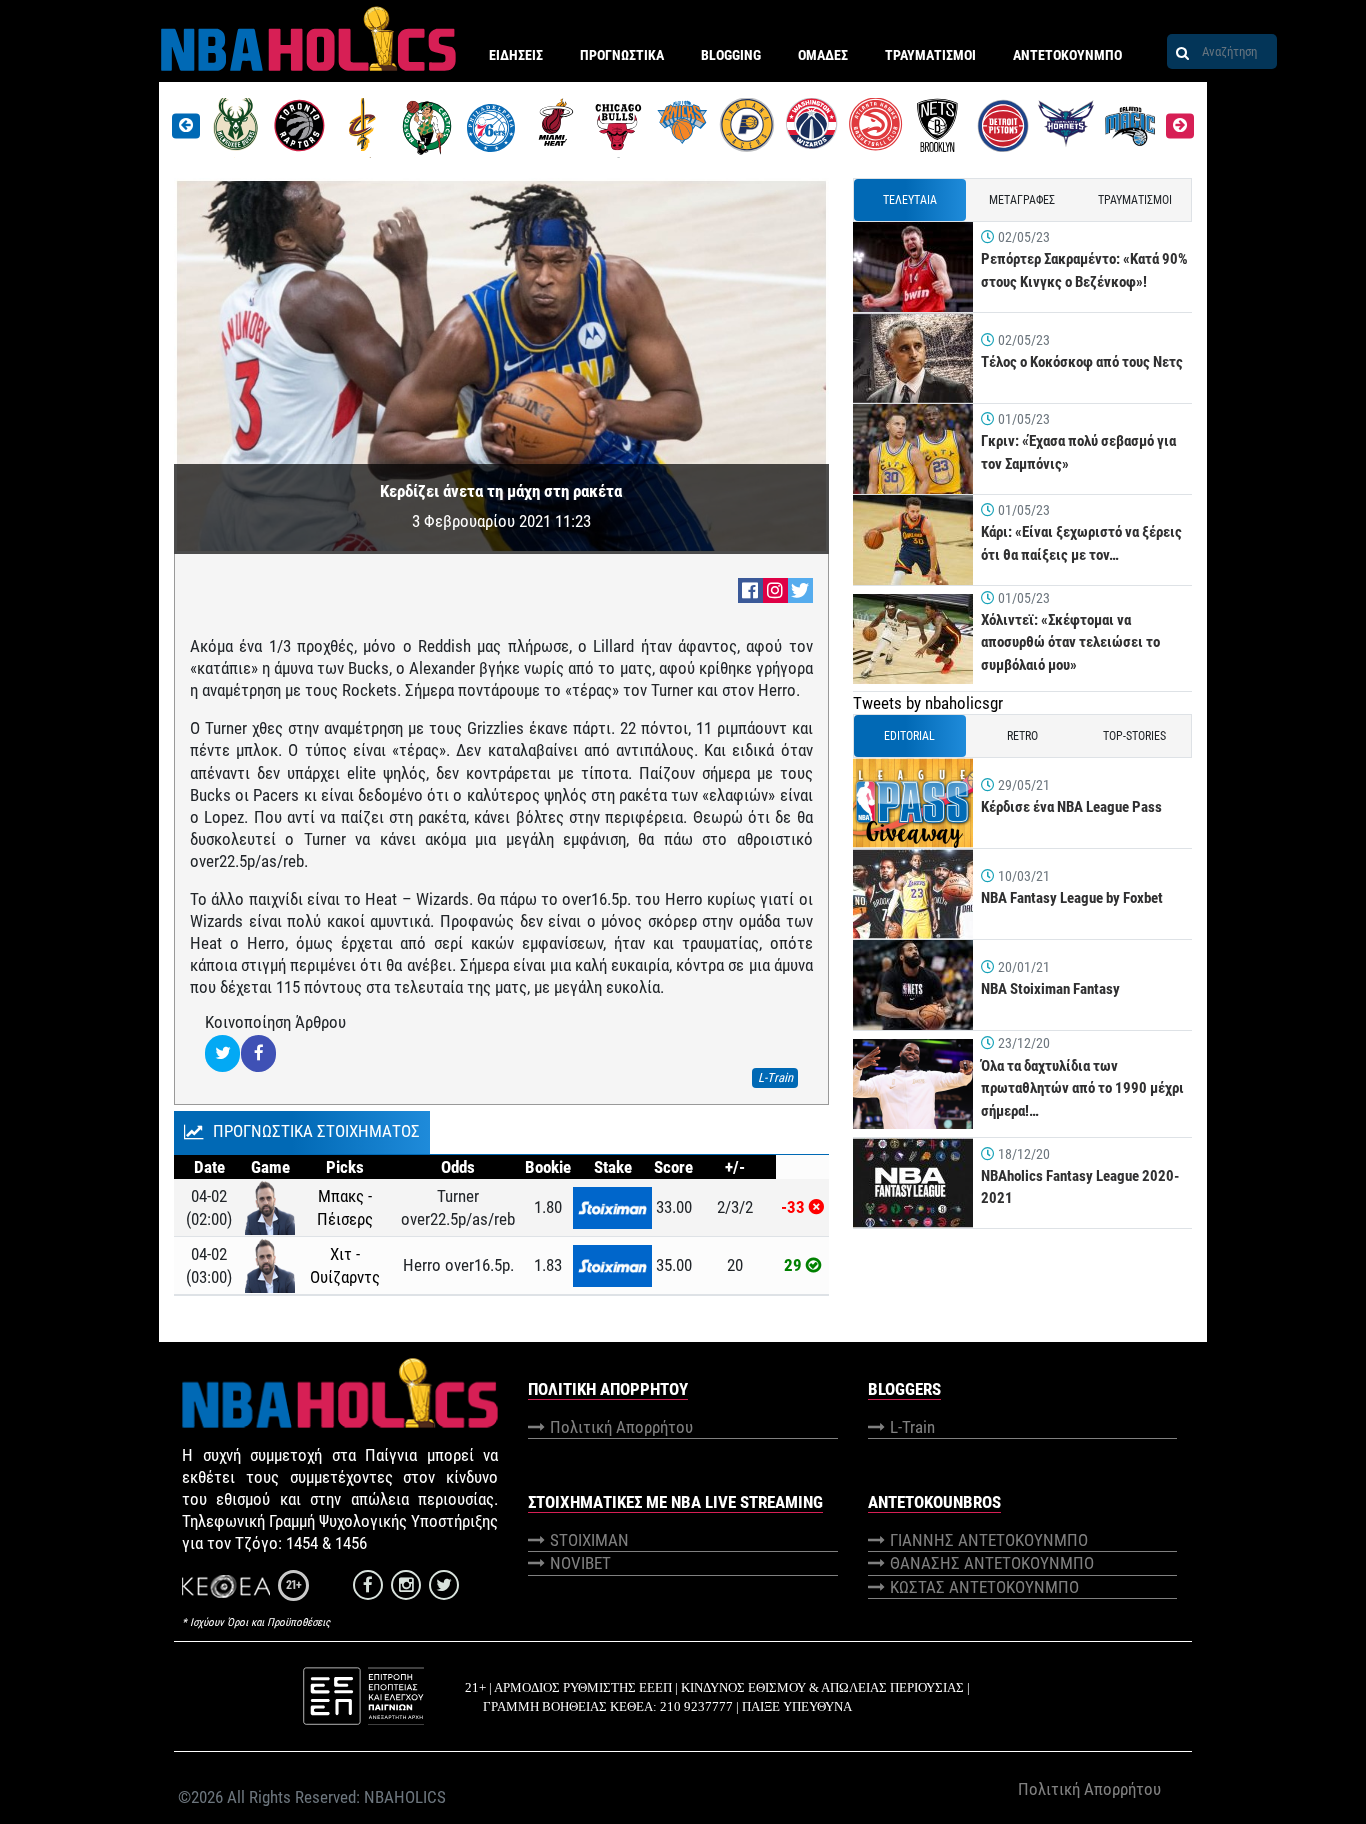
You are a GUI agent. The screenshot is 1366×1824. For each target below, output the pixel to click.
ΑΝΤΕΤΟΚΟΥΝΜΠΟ (1067, 55)
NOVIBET (580, 1563)
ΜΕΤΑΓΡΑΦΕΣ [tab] (1022, 200)
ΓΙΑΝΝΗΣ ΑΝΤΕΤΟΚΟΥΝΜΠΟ (989, 1540)
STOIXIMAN (589, 1540)
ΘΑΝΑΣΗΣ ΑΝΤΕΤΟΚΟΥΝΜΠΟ (992, 1563)
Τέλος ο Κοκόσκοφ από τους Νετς (1082, 362)
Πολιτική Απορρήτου (621, 1427)
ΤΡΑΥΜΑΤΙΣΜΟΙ (930, 55)
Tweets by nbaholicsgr (928, 703)
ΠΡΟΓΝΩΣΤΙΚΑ (622, 55)
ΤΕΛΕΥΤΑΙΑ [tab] (910, 200)
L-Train (912, 1427)
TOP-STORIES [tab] (1134, 736)
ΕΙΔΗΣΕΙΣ (516, 55)
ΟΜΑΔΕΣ (823, 55)
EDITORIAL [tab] (909, 736)
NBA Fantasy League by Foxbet (1072, 898)
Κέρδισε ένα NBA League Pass (1071, 807)
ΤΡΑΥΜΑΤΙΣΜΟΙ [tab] (1135, 200)
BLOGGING (731, 55)
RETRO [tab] (1022, 736)
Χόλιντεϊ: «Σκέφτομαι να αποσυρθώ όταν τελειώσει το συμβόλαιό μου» (1070, 642)
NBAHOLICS (405, 1797)
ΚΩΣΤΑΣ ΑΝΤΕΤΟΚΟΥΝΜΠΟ (984, 1587)
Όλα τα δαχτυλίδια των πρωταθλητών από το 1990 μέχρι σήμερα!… (1082, 1088)
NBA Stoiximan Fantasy (1050, 989)
